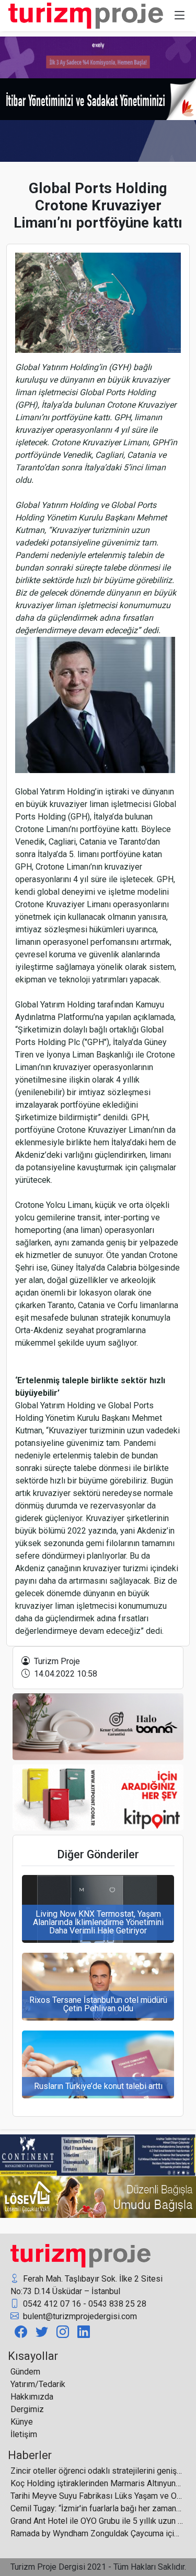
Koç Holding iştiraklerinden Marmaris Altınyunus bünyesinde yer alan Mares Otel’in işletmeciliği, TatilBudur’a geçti (97, 2483)
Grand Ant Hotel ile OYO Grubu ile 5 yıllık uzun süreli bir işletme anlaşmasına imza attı (97, 2521)
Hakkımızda (32, 2397)
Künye (22, 2422)
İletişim (24, 2434)
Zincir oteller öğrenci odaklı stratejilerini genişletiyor (97, 2471)
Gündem (25, 2372)
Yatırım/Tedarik (38, 2384)
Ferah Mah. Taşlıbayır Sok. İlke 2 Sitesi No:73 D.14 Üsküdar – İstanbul (87, 2285)
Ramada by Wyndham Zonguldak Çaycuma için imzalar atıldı (97, 2533)
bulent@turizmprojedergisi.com (79, 2316)
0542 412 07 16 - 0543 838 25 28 (84, 2304)
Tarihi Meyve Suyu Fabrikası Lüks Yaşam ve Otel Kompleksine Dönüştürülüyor (97, 2496)
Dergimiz (27, 2409)
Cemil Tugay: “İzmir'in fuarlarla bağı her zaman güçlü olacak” (97, 2508)
